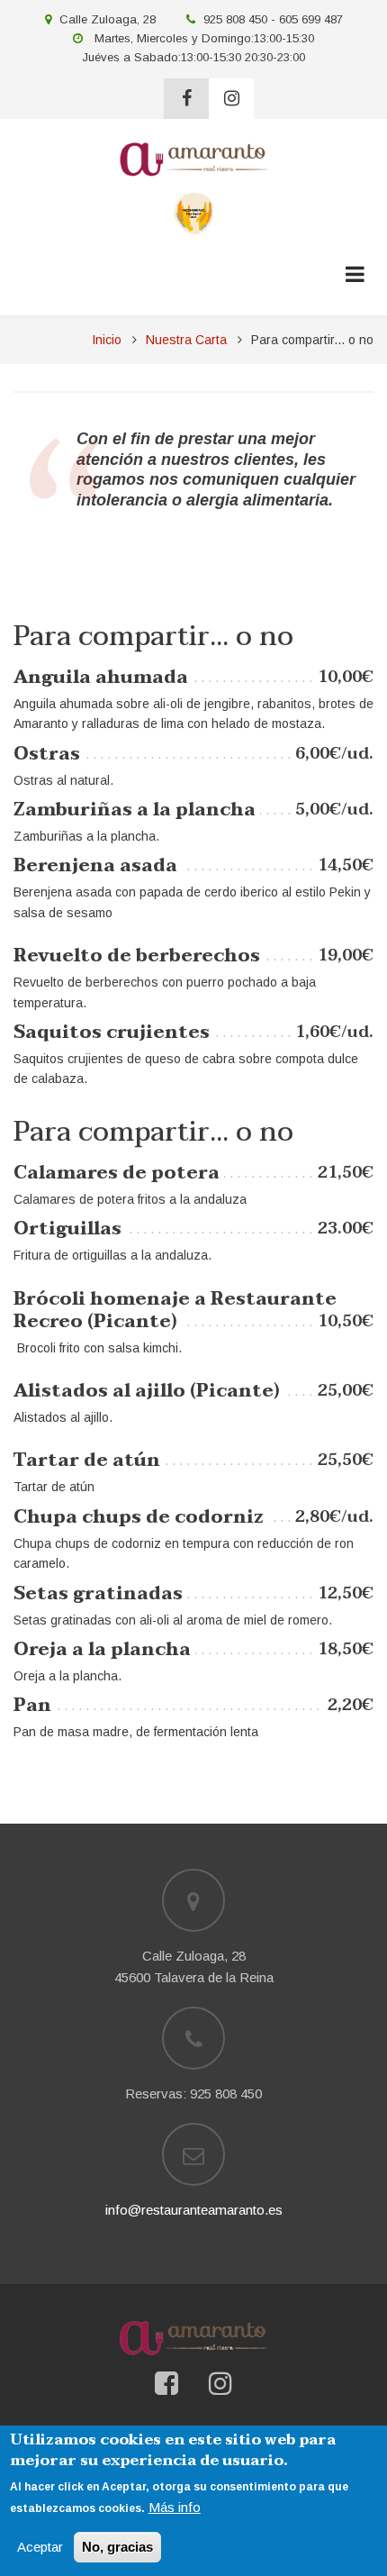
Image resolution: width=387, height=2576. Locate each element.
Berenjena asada (95, 866)
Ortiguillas (67, 1229)
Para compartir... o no (153, 637)
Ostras (47, 754)
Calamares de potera (117, 1173)
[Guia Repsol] (194, 212)
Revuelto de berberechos (137, 956)
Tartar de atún (87, 1461)
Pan (32, 1706)
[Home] (193, 2337)
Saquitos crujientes (112, 1033)
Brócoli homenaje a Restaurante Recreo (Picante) (175, 1311)
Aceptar (40, 2547)
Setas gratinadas (98, 1594)
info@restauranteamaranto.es (194, 2210)
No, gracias (117, 2547)
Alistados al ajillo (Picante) (147, 1391)
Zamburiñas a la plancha (135, 810)
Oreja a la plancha (102, 1650)
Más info (175, 2507)
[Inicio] (193, 158)
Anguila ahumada (101, 678)
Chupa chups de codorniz (139, 1517)
